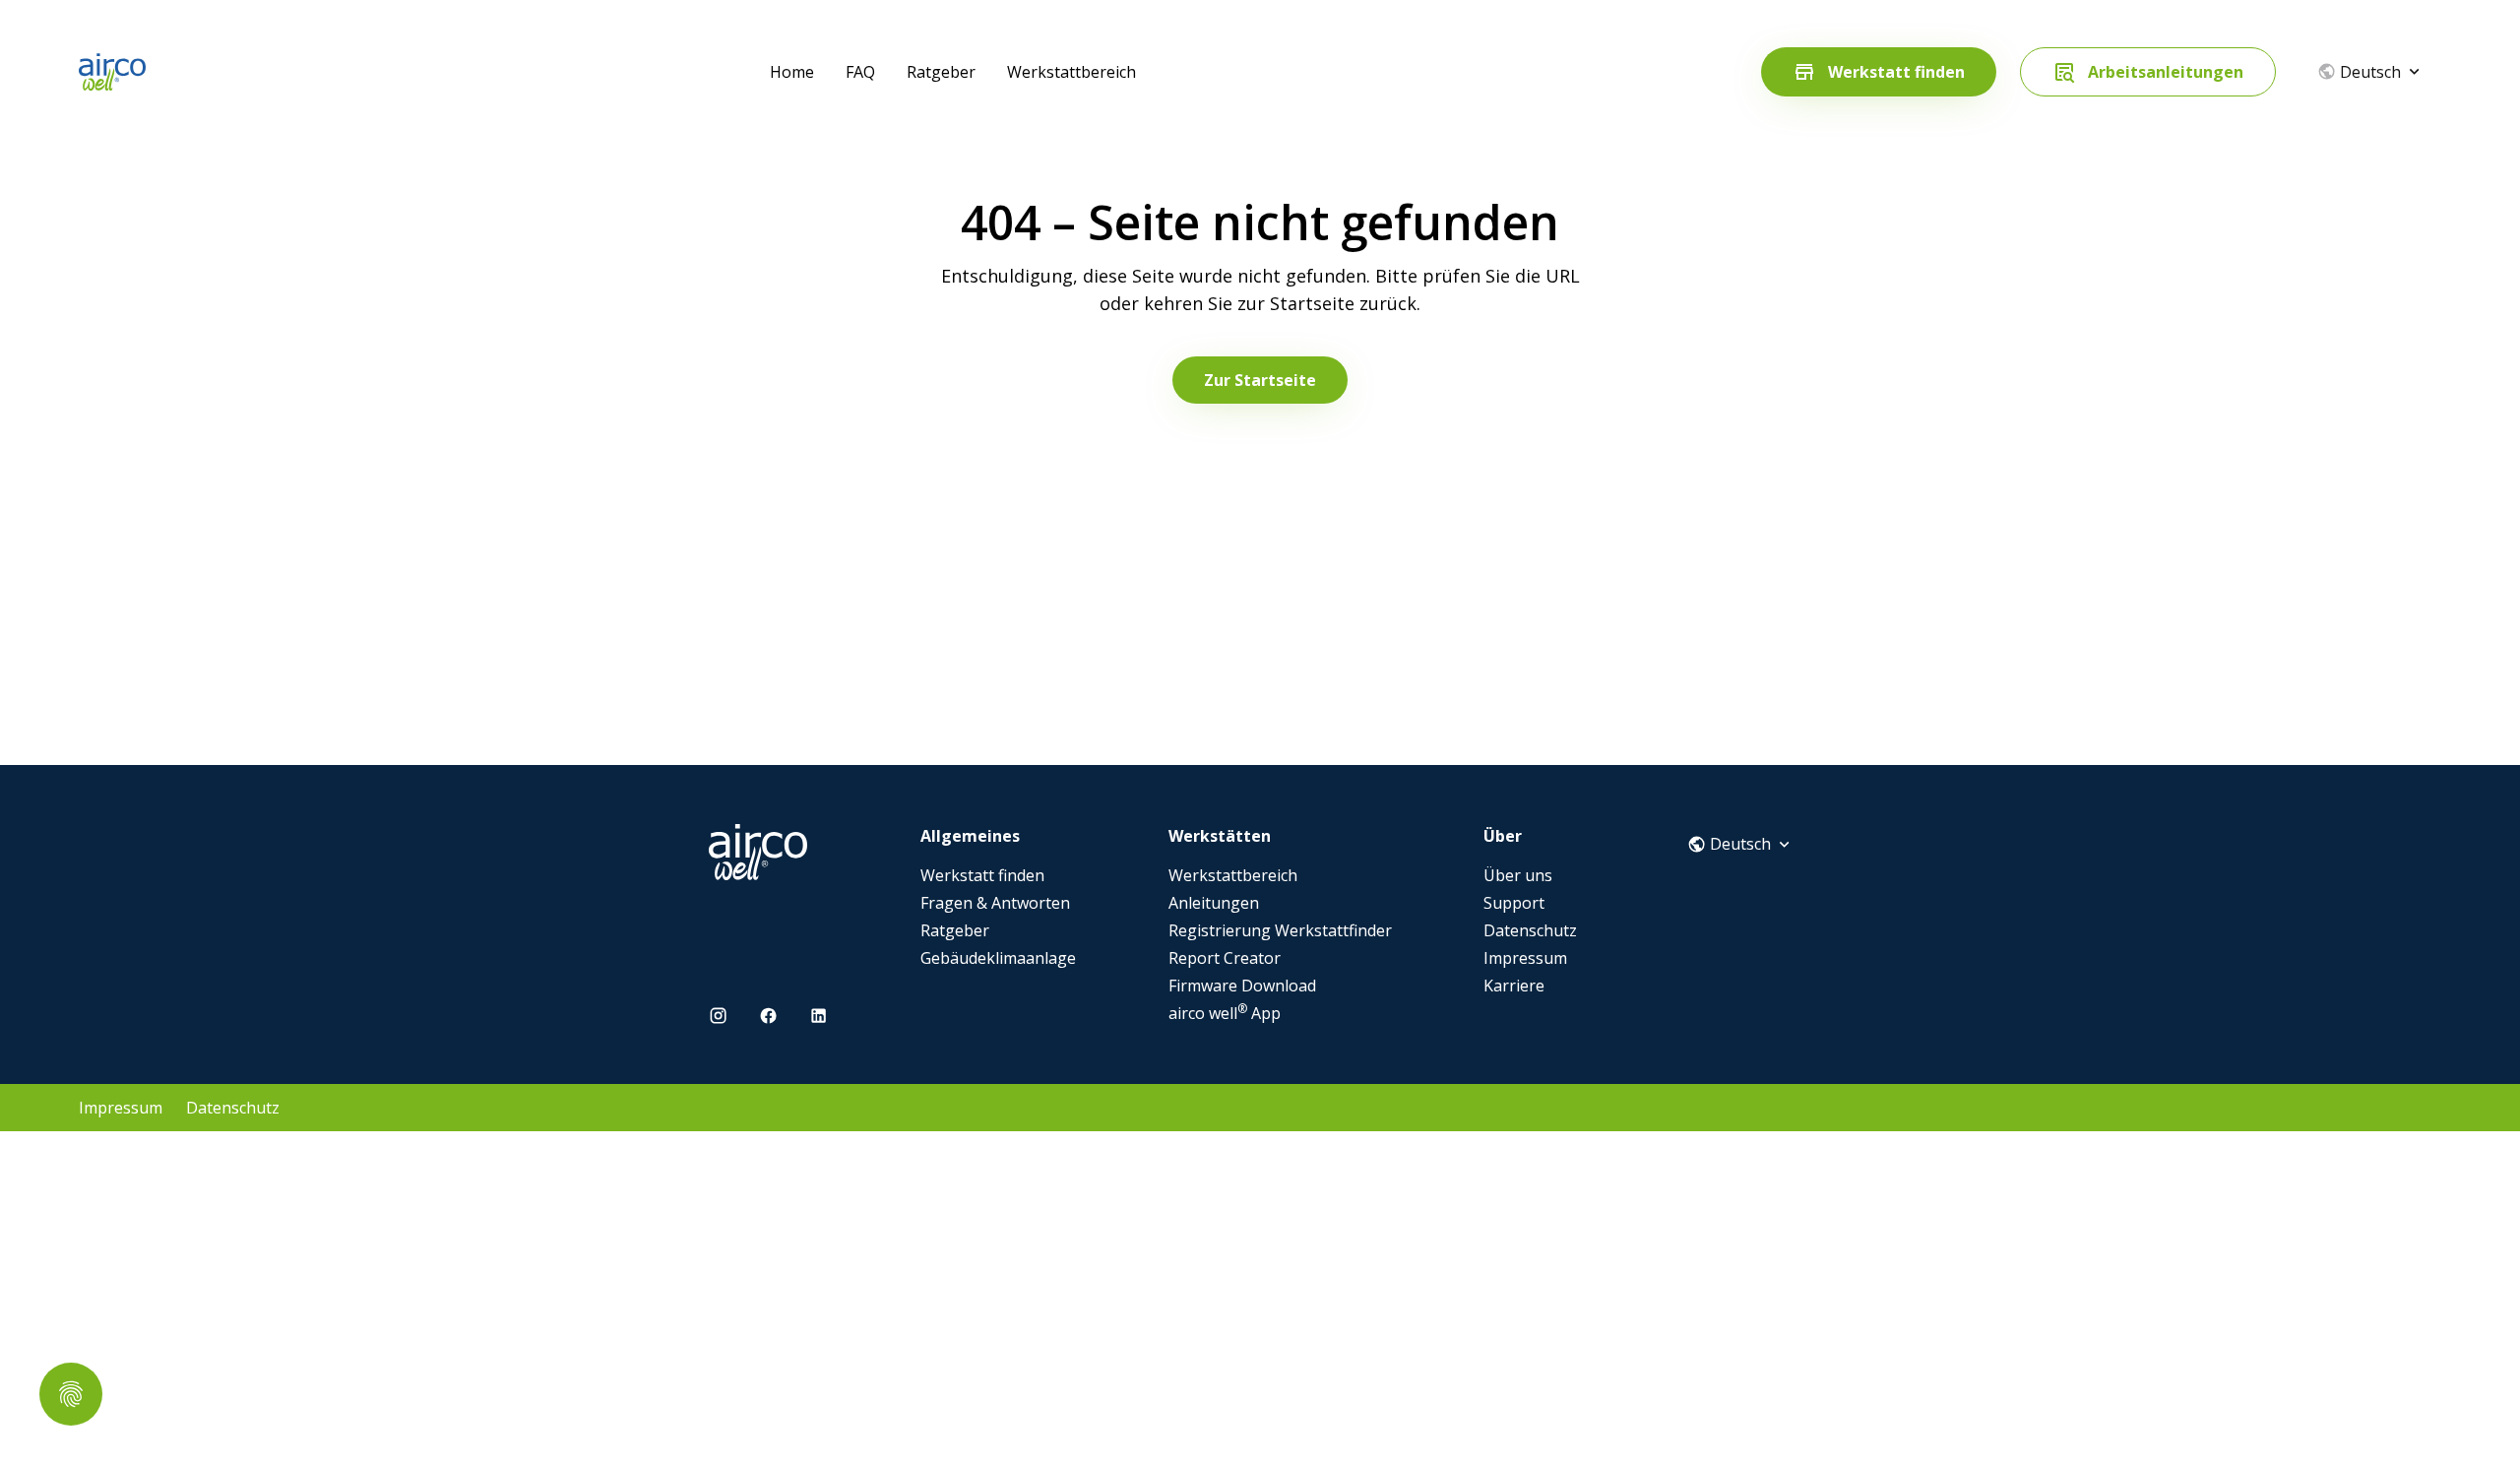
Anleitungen (1214, 903)
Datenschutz (1530, 930)
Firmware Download (1242, 986)
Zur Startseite (1260, 380)
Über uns (1518, 875)
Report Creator (1225, 958)
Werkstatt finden (982, 875)
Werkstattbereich (1071, 72)
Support (1514, 903)
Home (792, 72)
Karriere (1514, 986)
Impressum (1525, 958)
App (1225, 1013)
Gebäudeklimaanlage (998, 958)
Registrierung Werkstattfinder (1280, 930)
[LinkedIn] (819, 1016)
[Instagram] (718, 1016)
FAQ (860, 72)
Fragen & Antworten (995, 903)
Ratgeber (941, 72)
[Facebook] (768, 1016)
